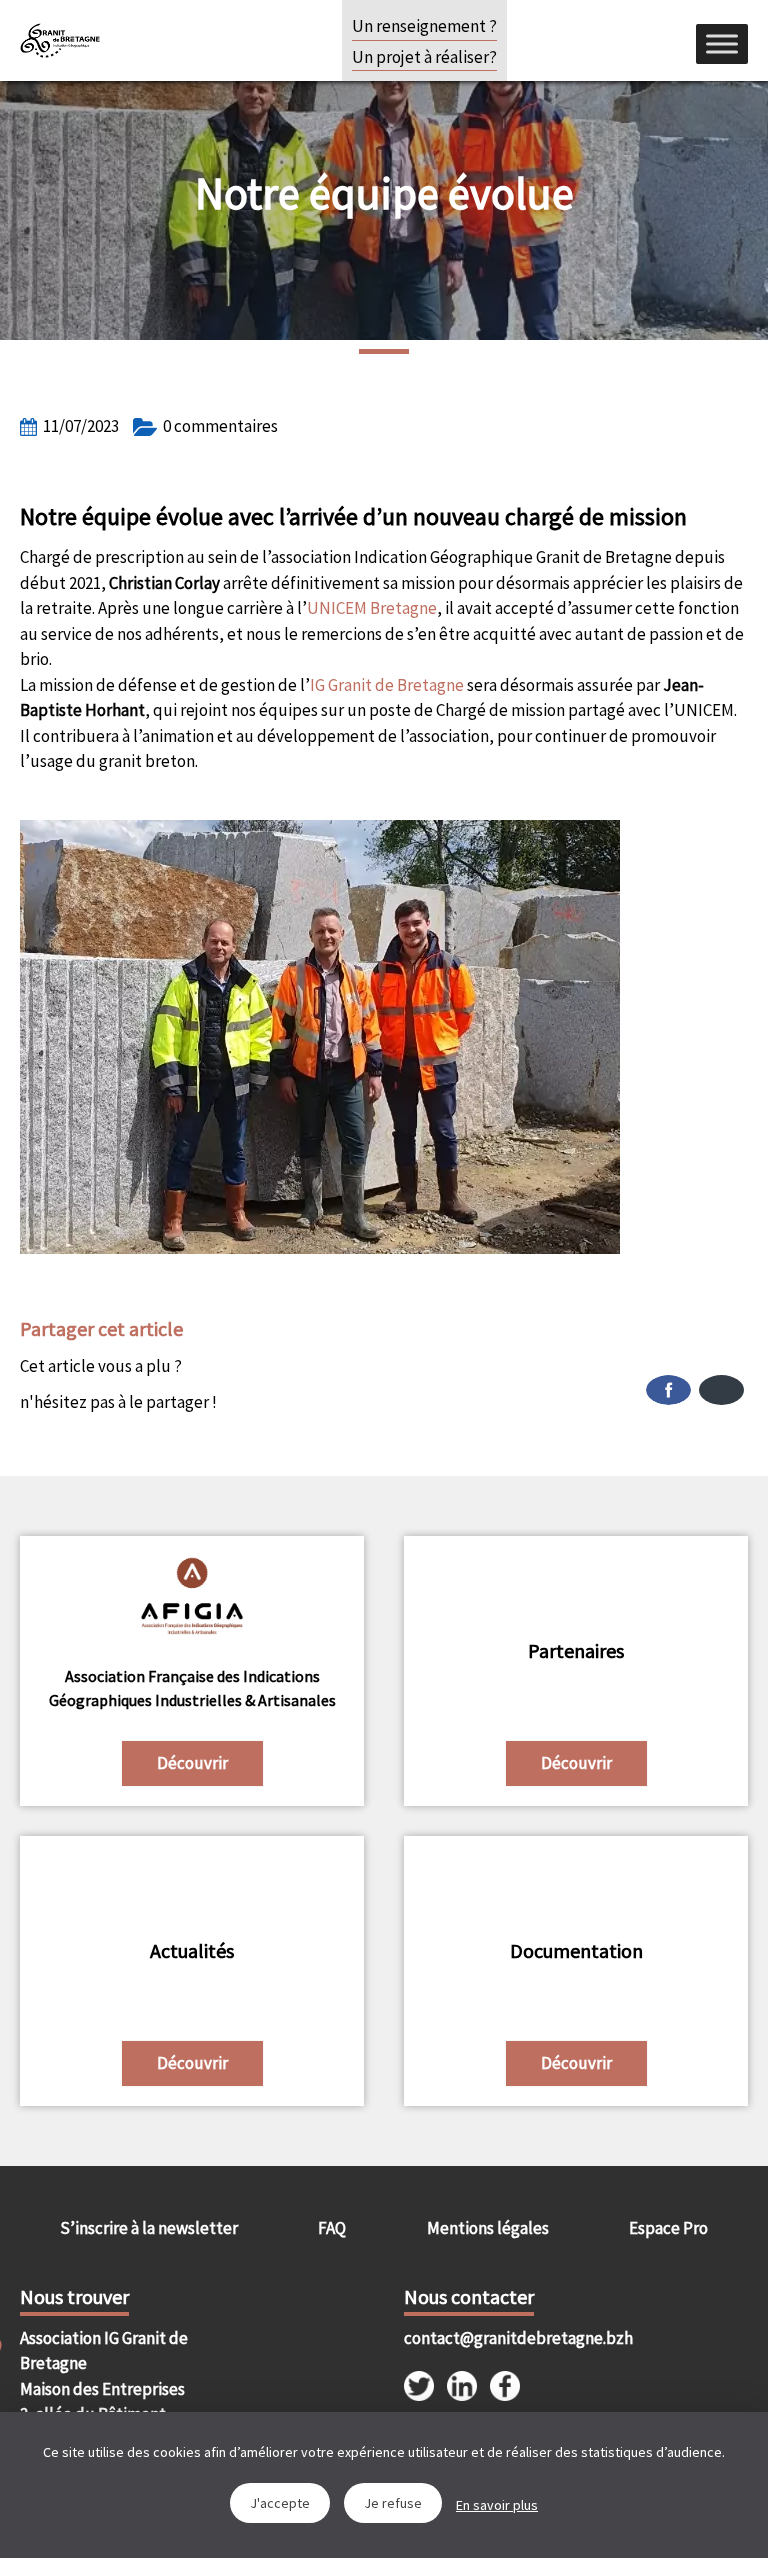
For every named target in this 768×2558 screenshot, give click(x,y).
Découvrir (192, 1763)
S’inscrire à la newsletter (149, 2228)
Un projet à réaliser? (424, 57)
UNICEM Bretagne (372, 608)
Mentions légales (488, 2228)
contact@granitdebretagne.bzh (490, 2338)
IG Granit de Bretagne (387, 685)
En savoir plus (497, 2505)
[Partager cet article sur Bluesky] (721, 1390)
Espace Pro (668, 2228)
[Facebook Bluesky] (566, 1390)
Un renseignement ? (424, 26)
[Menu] (722, 43)
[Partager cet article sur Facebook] (668, 1390)
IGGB (60, 40)
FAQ (332, 2228)
